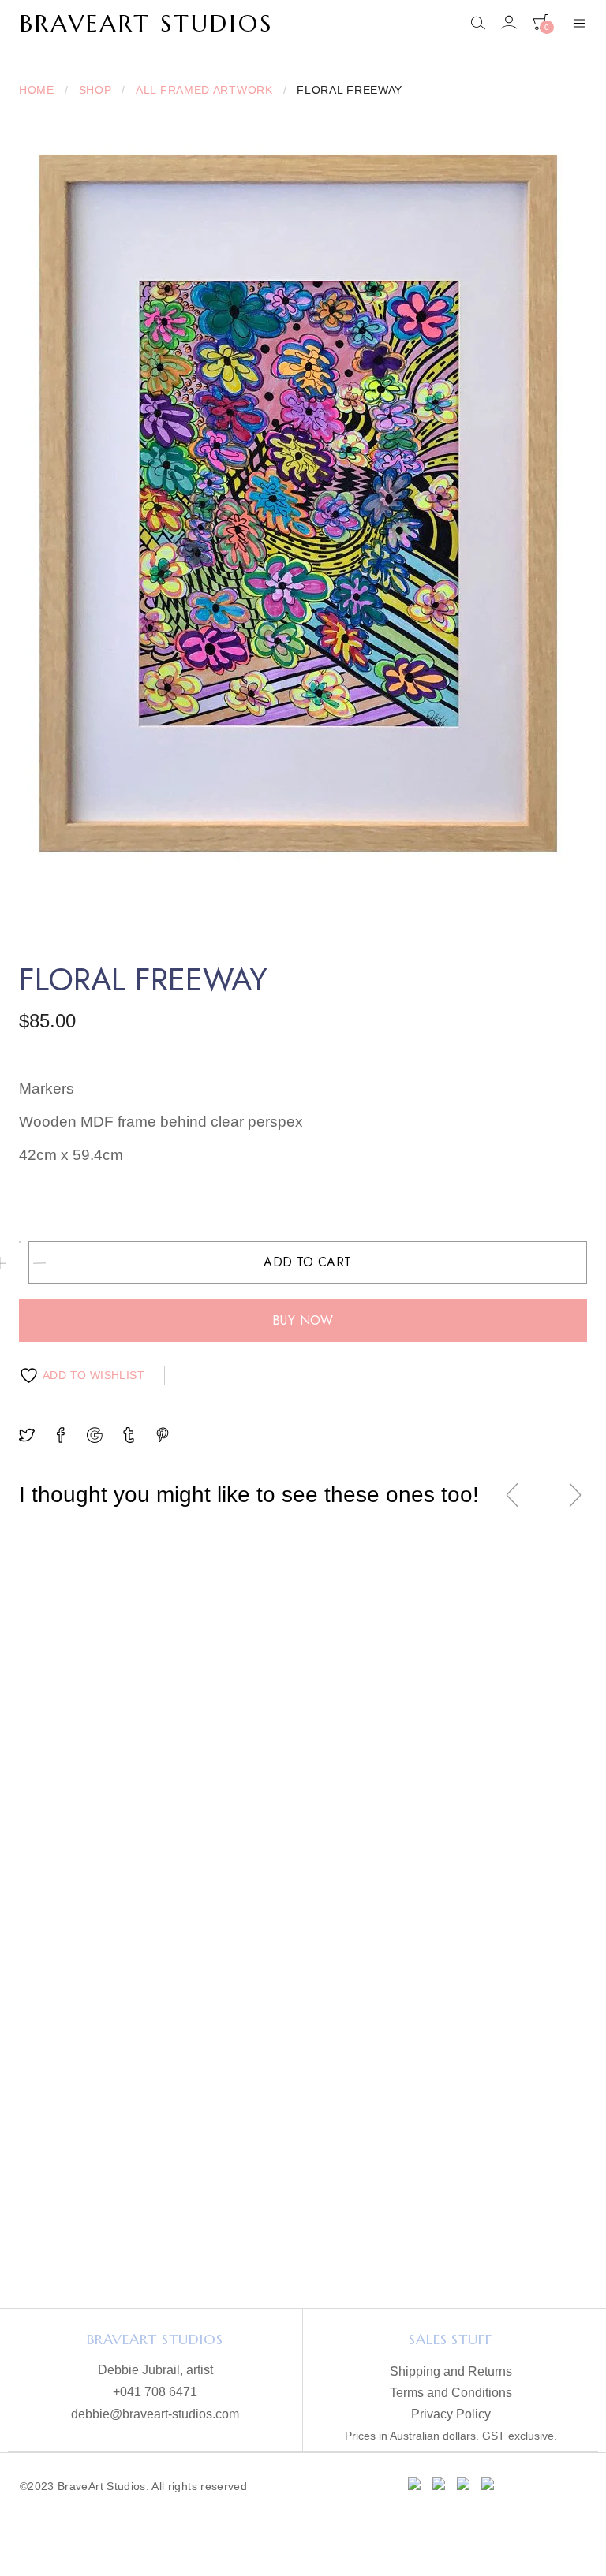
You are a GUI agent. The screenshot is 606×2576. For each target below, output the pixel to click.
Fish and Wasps (484, 1811)
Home (37, 90)
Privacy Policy (451, 2414)
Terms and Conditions (451, 2393)
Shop (95, 90)
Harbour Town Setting (295, 2185)
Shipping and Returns (451, 2372)
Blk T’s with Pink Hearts (106, 2185)
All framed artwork (204, 90)
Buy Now (303, 1320)
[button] (106, 1880)
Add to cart (307, 1262)
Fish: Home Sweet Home (484, 2185)
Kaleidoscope (295, 1811)
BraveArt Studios (146, 23)
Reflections (105, 1811)
